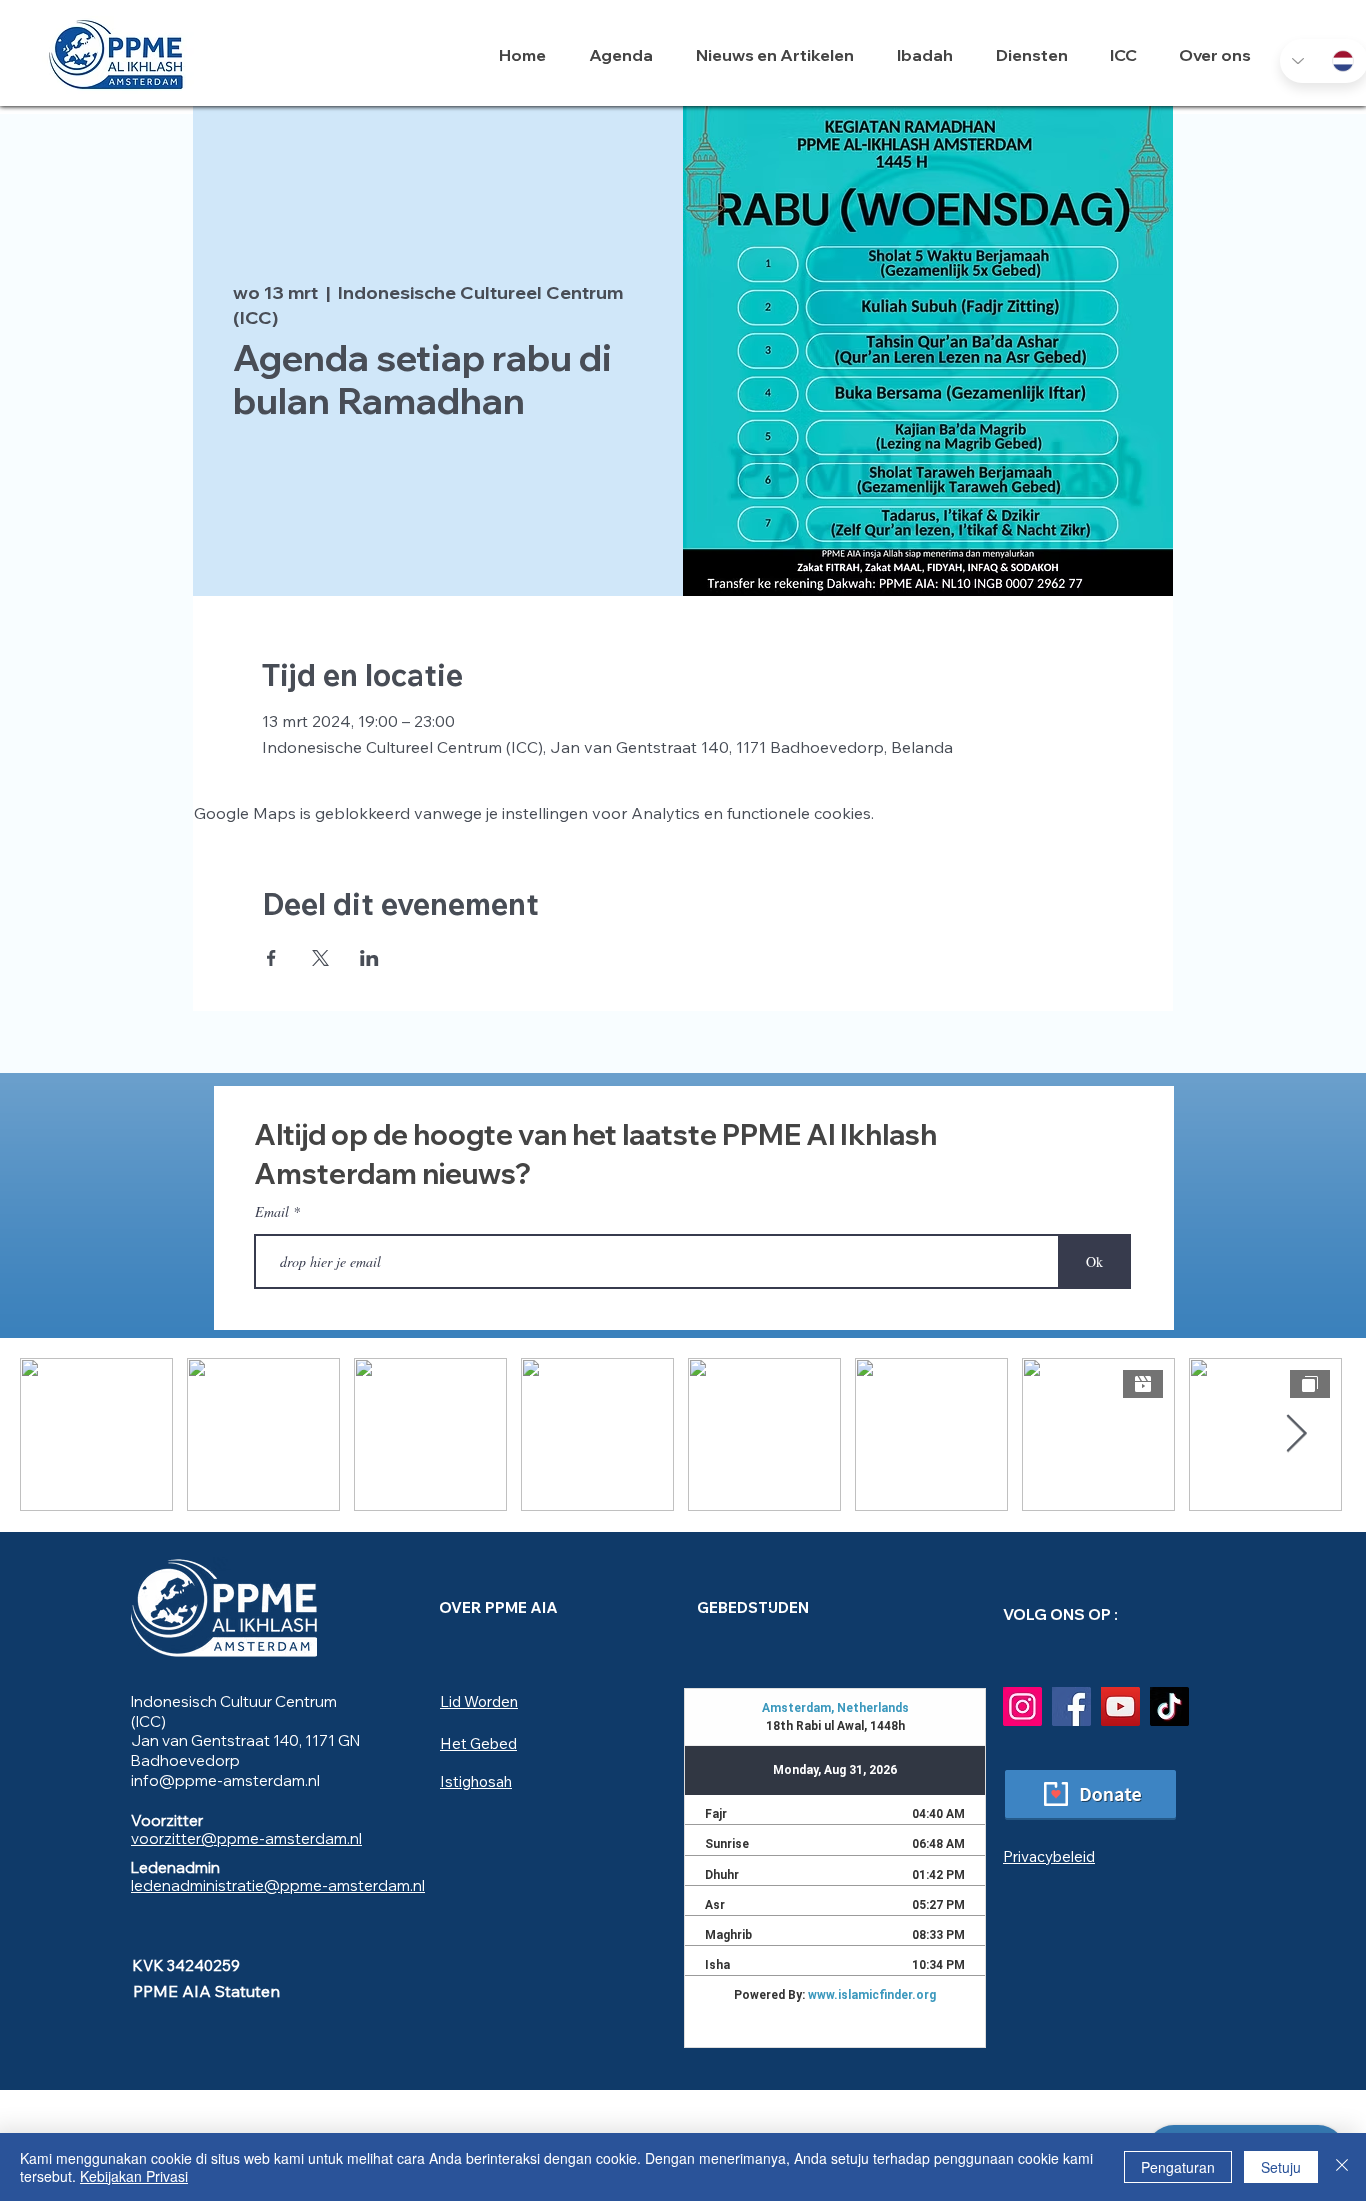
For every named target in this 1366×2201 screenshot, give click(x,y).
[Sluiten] (1342, 2167)
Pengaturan (1178, 2167)
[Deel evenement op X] (320, 958)
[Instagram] (1022, 1706)
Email (272, 1212)
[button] (931, 55)
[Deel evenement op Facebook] (271, 958)
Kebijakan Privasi (134, 2176)
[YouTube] (1120, 1706)
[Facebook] (1071, 1706)
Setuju (1281, 2167)
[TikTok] (1169, 1706)
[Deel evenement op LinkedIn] (369, 958)
